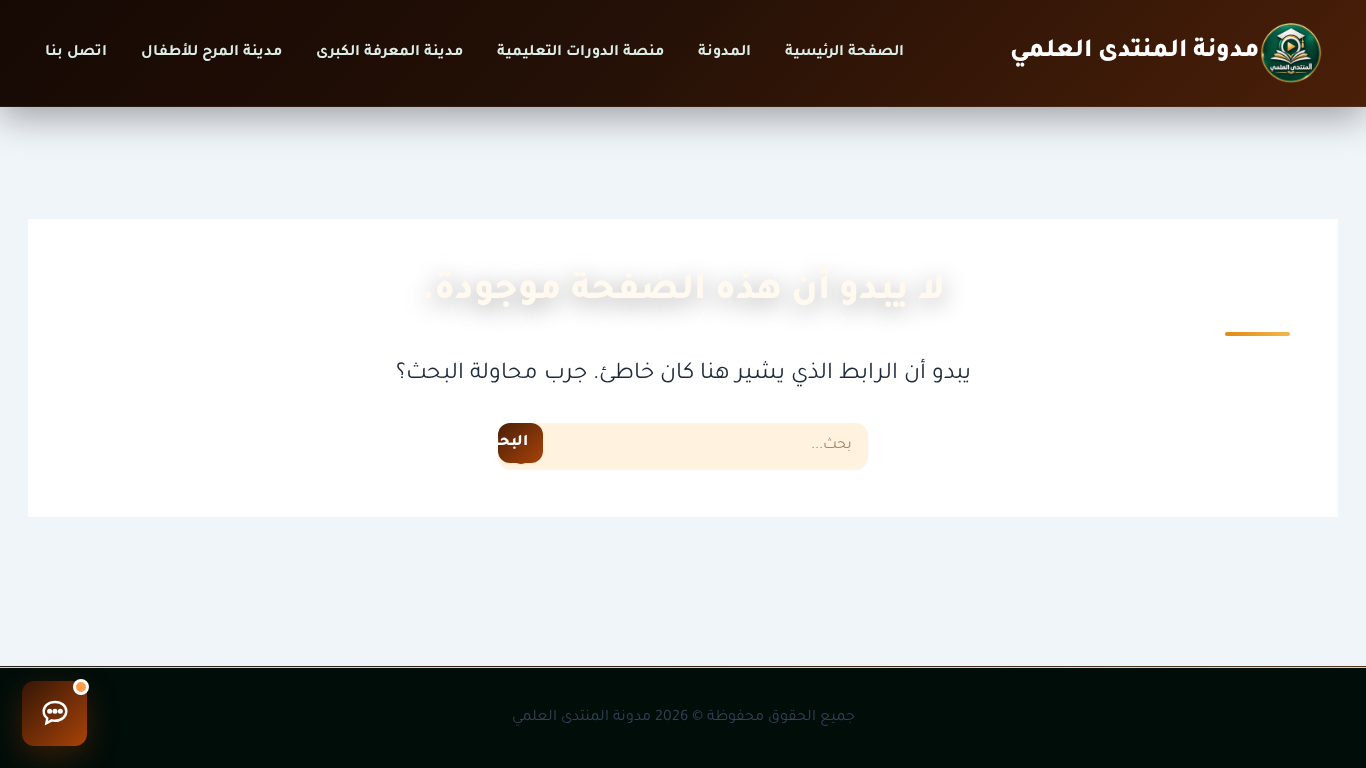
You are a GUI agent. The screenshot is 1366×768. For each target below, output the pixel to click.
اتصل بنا (76, 53)
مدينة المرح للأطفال (211, 53)
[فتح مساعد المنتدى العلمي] (54, 713)
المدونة (724, 53)
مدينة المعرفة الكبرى (389, 53)
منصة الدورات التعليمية (580, 53)
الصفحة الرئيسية (844, 53)
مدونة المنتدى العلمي (1135, 52)
